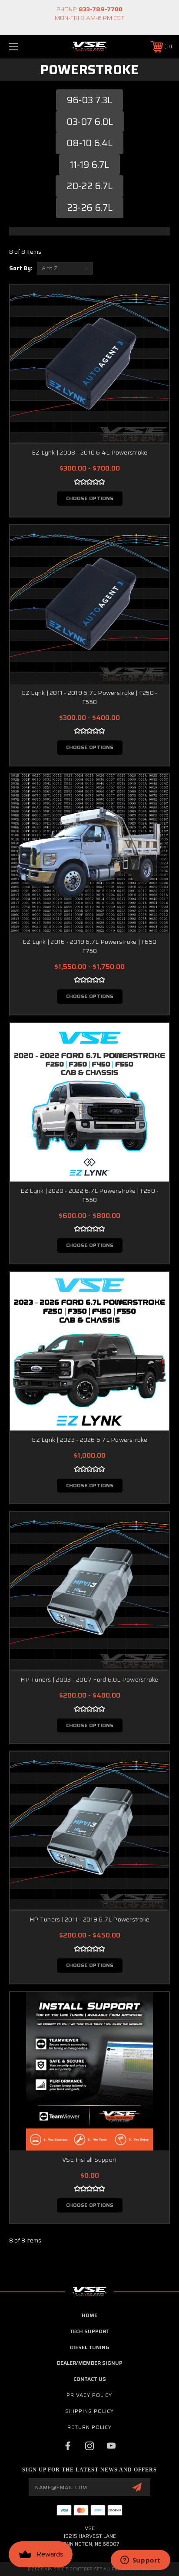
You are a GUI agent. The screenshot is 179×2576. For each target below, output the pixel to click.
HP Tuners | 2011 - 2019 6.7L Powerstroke (89, 1919)
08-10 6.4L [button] (89, 143)
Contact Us (90, 2379)
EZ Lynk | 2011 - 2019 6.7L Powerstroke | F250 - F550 (90, 697)
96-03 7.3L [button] (89, 100)
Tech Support (89, 2331)
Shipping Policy (89, 2411)
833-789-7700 (101, 9)
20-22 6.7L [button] (89, 186)
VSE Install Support (90, 2160)
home (89, 2315)
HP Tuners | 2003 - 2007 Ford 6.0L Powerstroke (89, 1679)
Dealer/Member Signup (90, 2363)
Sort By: (21, 268)
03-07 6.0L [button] (90, 122)
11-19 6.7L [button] (89, 165)
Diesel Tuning (90, 2347)
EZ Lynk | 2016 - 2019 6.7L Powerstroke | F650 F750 (89, 946)
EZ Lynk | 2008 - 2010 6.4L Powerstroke (90, 452)
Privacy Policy (89, 2395)
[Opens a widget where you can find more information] (140, 2561)
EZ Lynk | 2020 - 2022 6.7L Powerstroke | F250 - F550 (90, 1195)
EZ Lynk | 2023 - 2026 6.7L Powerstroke (89, 1440)
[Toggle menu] (25, 47)
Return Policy (89, 2427)
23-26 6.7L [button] (90, 208)
